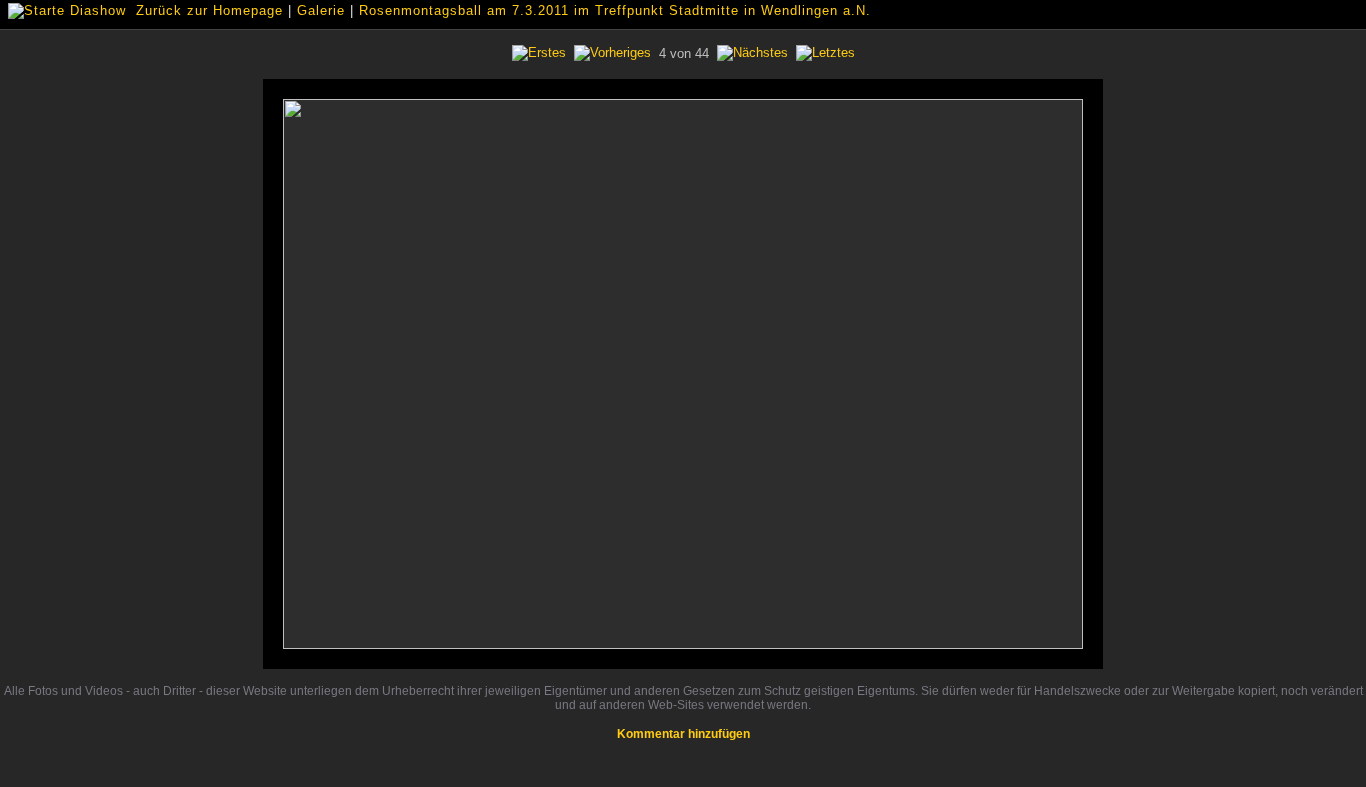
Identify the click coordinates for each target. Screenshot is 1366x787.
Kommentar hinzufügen (683, 734)
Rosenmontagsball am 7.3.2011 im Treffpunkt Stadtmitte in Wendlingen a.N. (615, 10)
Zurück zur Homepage (209, 10)
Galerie (321, 10)
